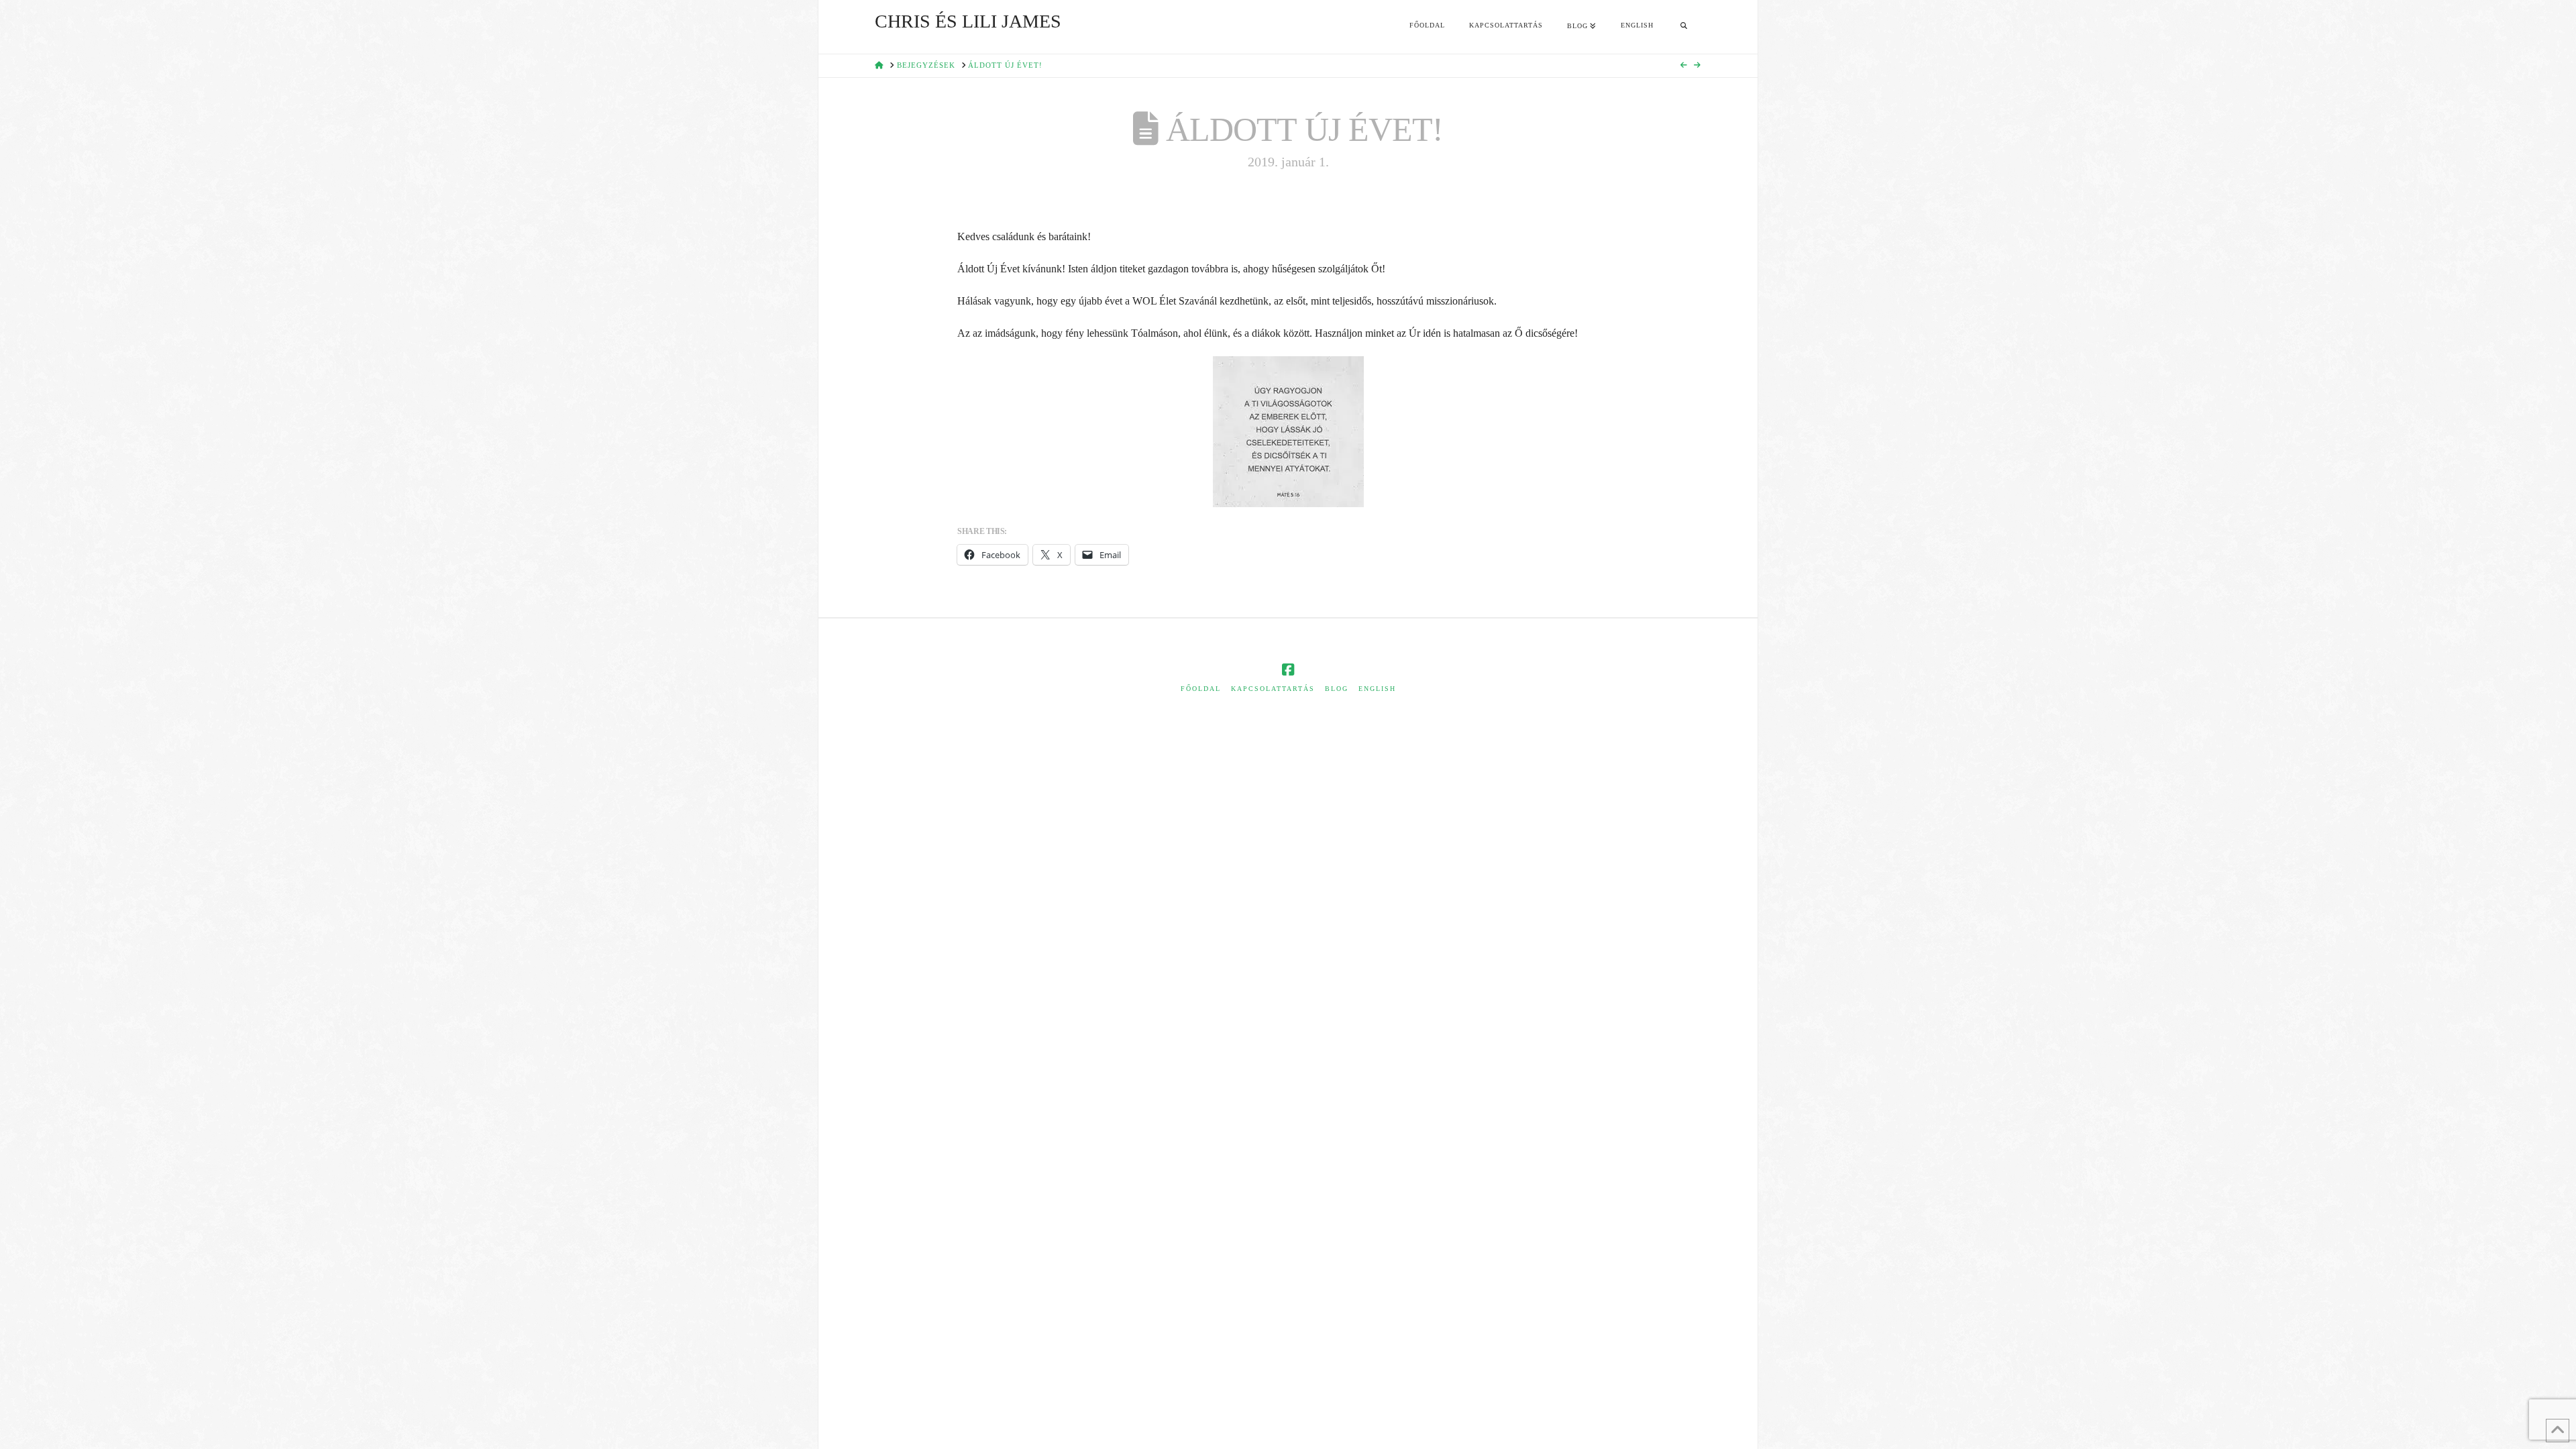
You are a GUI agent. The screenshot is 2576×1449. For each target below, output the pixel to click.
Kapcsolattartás (1273, 689)
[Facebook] (1288, 670)
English (1377, 689)
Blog (1337, 689)
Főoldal (1201, 689)
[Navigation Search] (1684, 27)
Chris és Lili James (968, 21)
